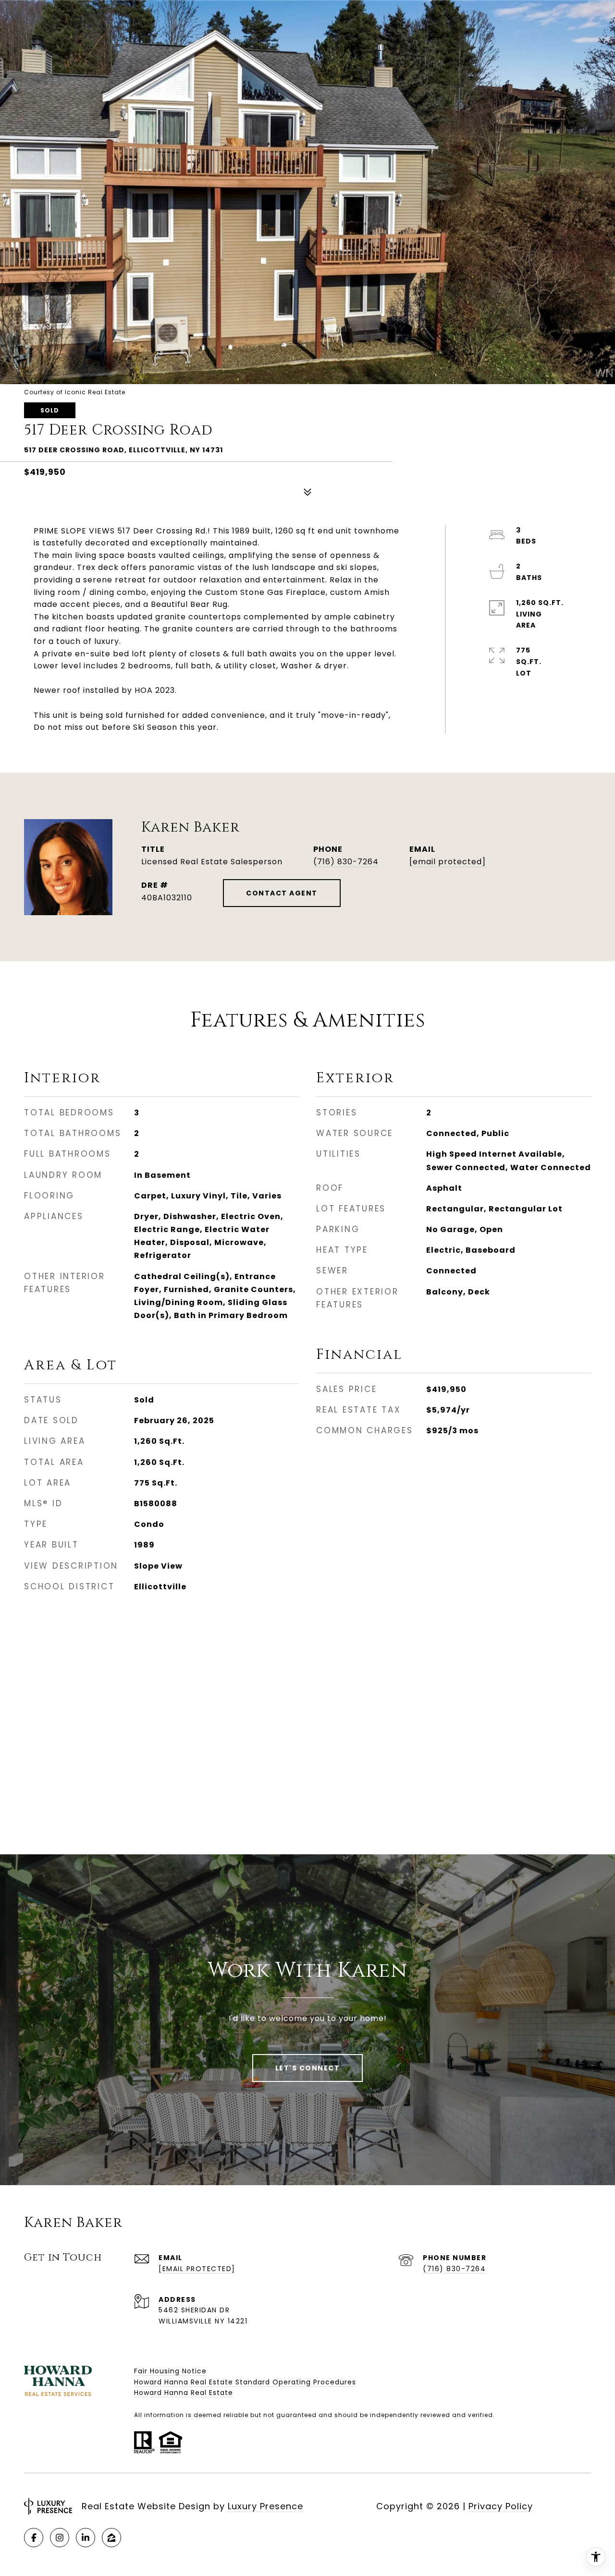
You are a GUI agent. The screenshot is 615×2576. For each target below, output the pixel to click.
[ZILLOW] (111, 2538)
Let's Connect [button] (308, 2068)
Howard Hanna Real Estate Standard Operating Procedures (245, 2382)
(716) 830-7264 (346, 862)
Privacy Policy (501, 2506)
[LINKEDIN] (86, 2538)
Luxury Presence (265, 2506)
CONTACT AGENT (282, 893)
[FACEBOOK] (34, 2538)
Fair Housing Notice (170, 2371)
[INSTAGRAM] (60, 2538)
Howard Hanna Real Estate (184, 2393)
